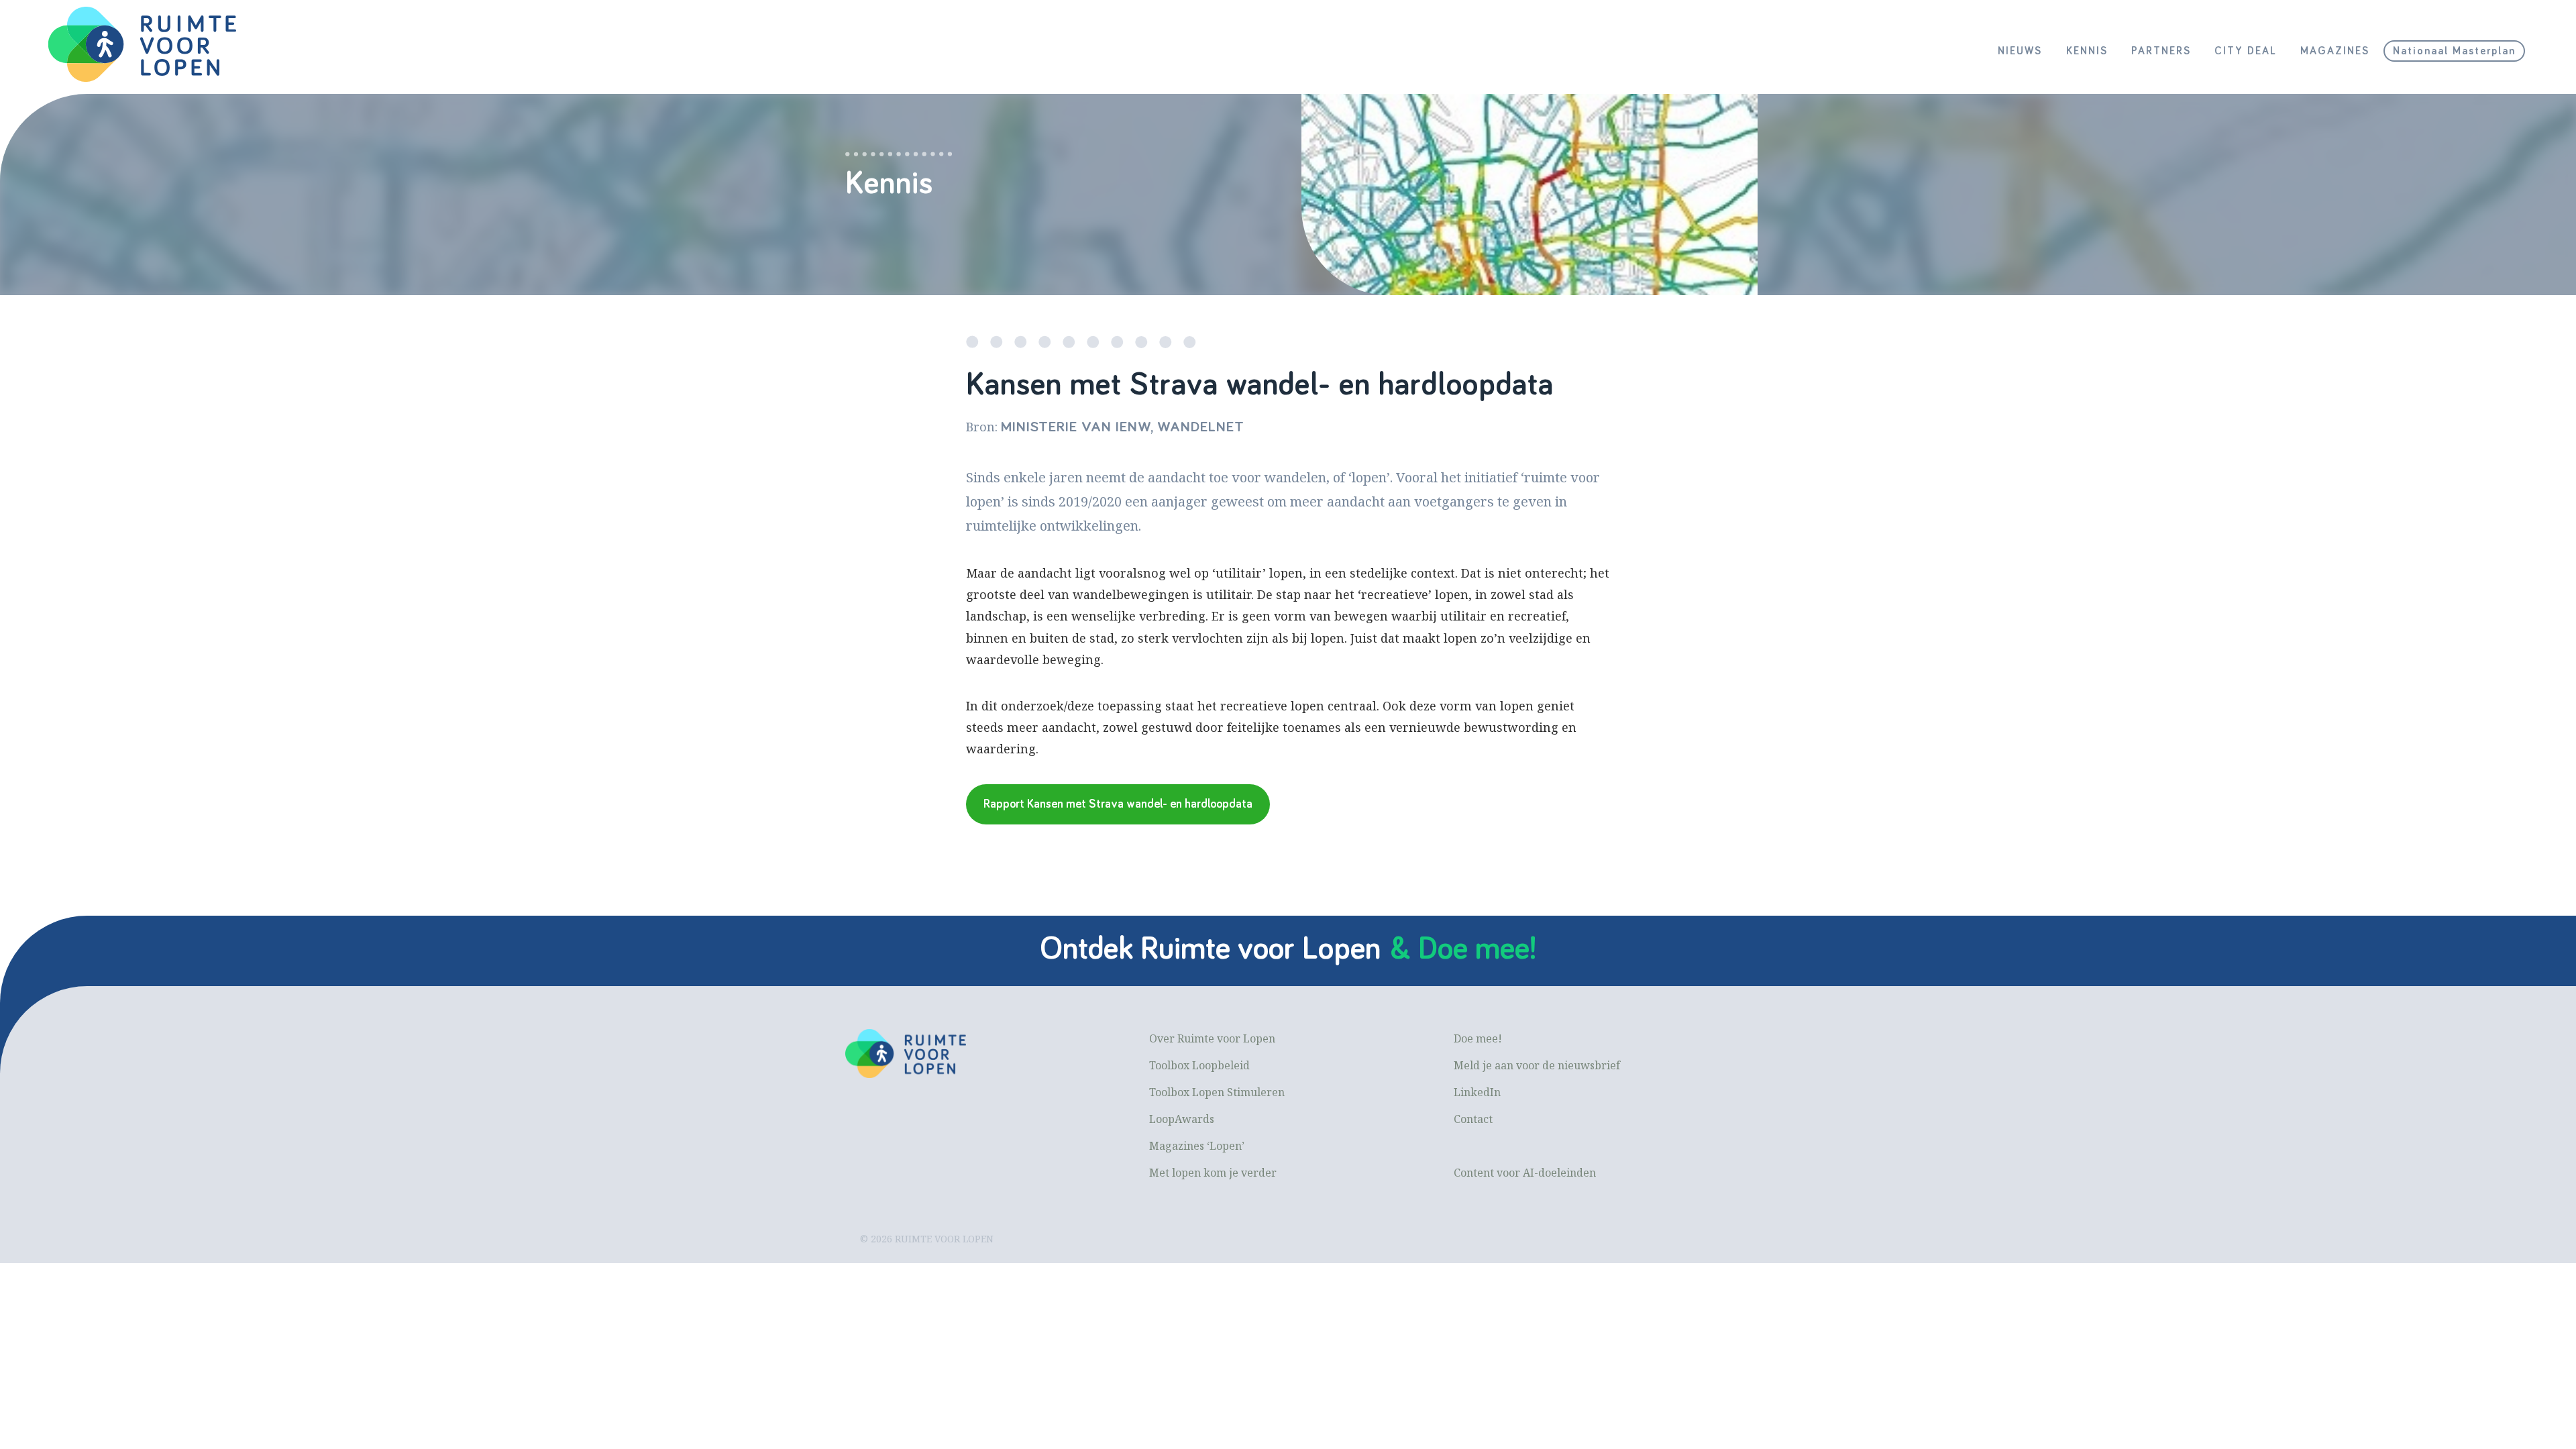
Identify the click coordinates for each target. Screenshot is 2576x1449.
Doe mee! (1478, 1038)
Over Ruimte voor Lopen (1212, 1038)
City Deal (2246, 51)
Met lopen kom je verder (1213, 1173)
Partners (2161, 51)
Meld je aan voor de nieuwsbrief (1537, 1065)
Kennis (2087, 51)
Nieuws (2020, 51)
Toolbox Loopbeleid (1199, 1065)
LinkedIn (1477, 1092)
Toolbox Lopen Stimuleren (1217, 1092)
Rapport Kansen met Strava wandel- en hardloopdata (1118, 804)
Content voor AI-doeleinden (1525, 1173)
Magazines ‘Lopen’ (1197, 1146)
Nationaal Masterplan (2454, 51)
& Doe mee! (1463, 949)
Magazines (2335, 51)
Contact (1473, 1119)
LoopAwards (1182, 1119)
